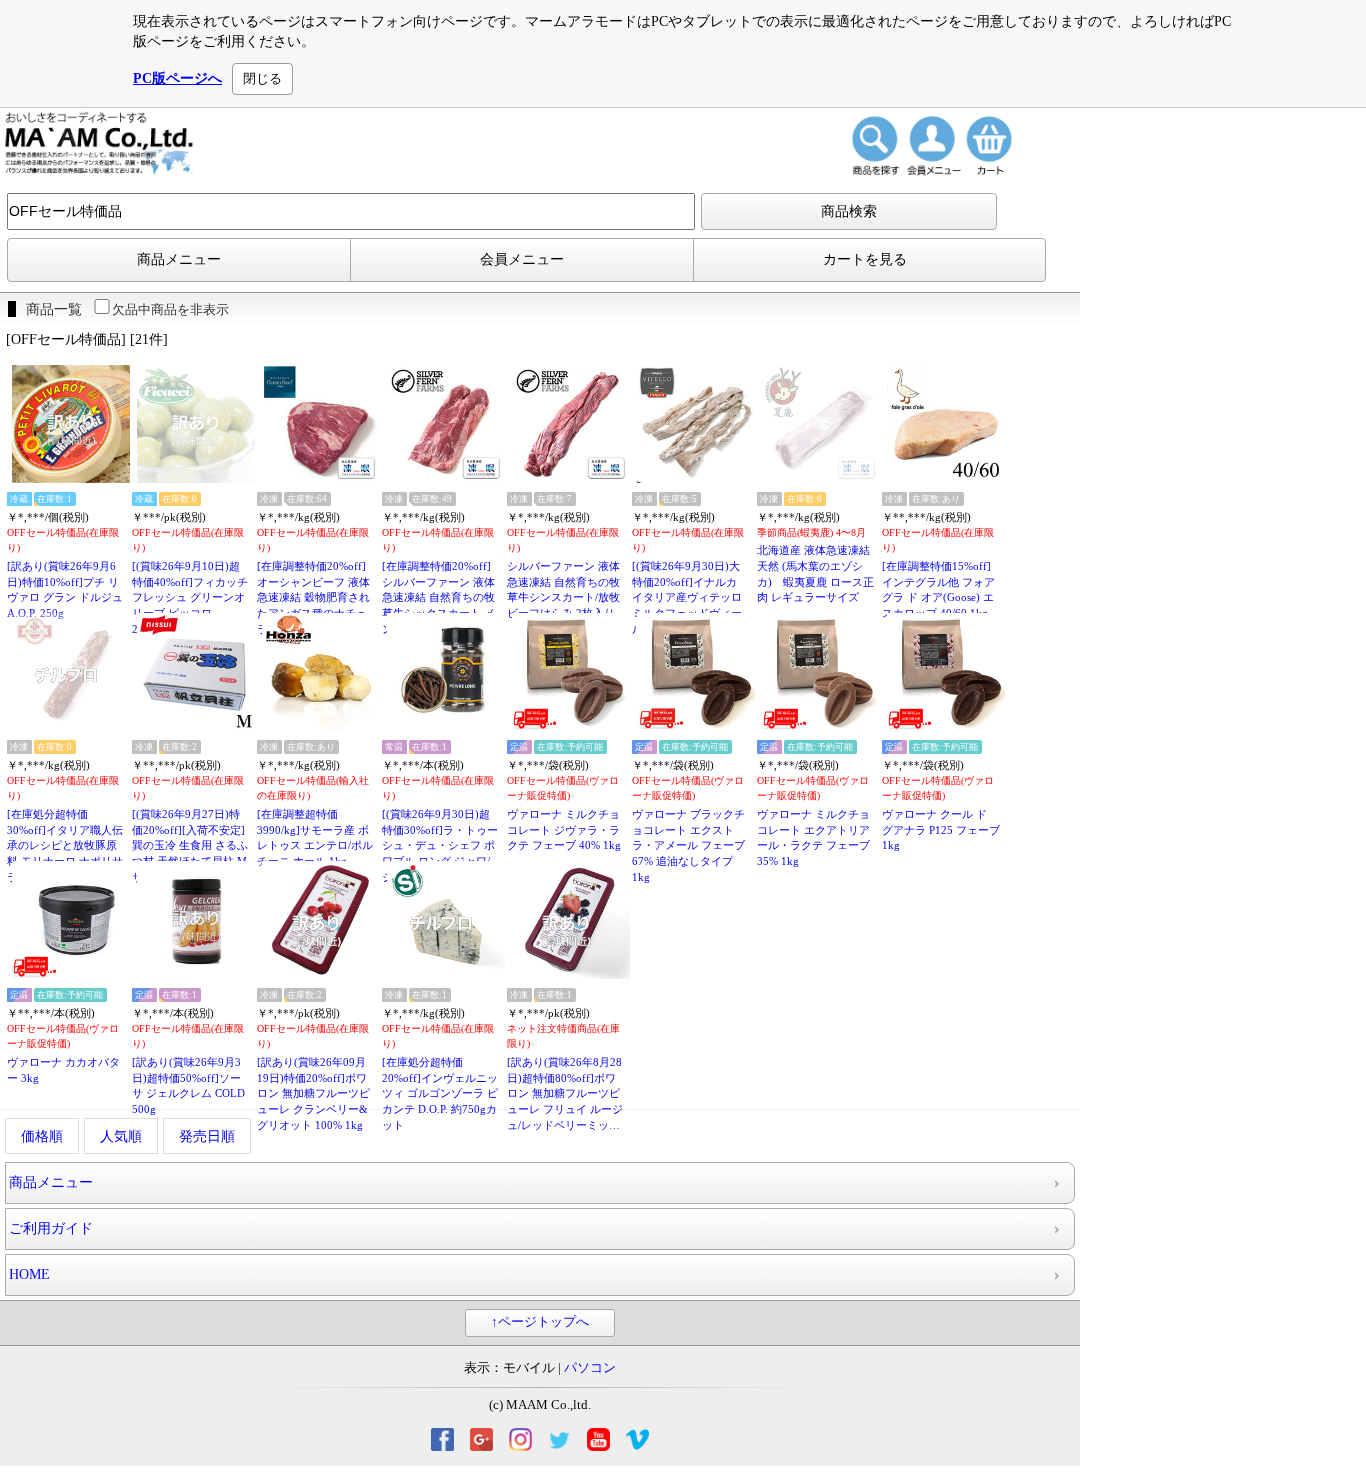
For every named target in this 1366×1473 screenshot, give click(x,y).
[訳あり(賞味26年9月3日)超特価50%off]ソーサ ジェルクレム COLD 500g (188, 1085)
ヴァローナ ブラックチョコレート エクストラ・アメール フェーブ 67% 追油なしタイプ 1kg (688, 845)
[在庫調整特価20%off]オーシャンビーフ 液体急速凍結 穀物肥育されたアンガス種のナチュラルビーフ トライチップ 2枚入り (313, 598)
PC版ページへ (177, 78)
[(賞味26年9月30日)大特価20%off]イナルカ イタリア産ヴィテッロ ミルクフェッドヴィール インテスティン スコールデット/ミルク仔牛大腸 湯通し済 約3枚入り (690, 598)
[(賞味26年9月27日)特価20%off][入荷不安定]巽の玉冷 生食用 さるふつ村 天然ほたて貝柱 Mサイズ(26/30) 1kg (190, 845)
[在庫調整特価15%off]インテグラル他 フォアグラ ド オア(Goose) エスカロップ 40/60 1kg (938, 589)
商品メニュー (179, 259)
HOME (29, 1274)
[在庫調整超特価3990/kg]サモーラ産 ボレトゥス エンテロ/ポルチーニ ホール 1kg (315, 837)
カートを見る (865, 259)
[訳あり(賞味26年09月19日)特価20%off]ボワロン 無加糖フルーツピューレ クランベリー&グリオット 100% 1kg (313, 1093)
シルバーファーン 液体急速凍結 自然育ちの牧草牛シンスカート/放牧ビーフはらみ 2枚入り (563, 589)
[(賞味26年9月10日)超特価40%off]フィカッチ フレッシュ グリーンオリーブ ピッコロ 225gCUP (190, 597)
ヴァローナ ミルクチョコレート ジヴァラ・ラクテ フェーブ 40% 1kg (564, 829)
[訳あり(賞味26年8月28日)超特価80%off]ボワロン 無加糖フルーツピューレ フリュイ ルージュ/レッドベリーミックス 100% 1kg (565, 1094)
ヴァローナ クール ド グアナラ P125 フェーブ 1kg (941, 829)
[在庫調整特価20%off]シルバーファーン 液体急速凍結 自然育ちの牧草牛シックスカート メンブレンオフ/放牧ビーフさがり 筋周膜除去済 (438, 598)
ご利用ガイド (51, 1228)
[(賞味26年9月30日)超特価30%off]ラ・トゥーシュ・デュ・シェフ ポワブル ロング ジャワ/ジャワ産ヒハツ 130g (440, 845)
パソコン (590, 1368)
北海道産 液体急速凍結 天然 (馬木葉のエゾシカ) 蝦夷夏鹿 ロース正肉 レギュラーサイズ (815, 573)
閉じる (262, 78)
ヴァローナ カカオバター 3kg (63, 1070)
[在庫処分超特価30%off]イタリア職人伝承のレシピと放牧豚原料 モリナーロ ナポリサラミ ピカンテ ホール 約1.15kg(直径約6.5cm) (65, 846)
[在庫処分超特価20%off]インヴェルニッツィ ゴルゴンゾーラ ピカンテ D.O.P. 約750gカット (440, 1093)
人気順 (121, 1136)
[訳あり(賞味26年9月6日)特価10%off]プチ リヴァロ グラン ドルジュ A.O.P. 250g (65, 589)
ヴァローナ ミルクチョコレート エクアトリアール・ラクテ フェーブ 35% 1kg (813, 837)
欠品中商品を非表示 (170, 309)
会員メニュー (522, 259)
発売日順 (207, 1136)
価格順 (42, 1136)
